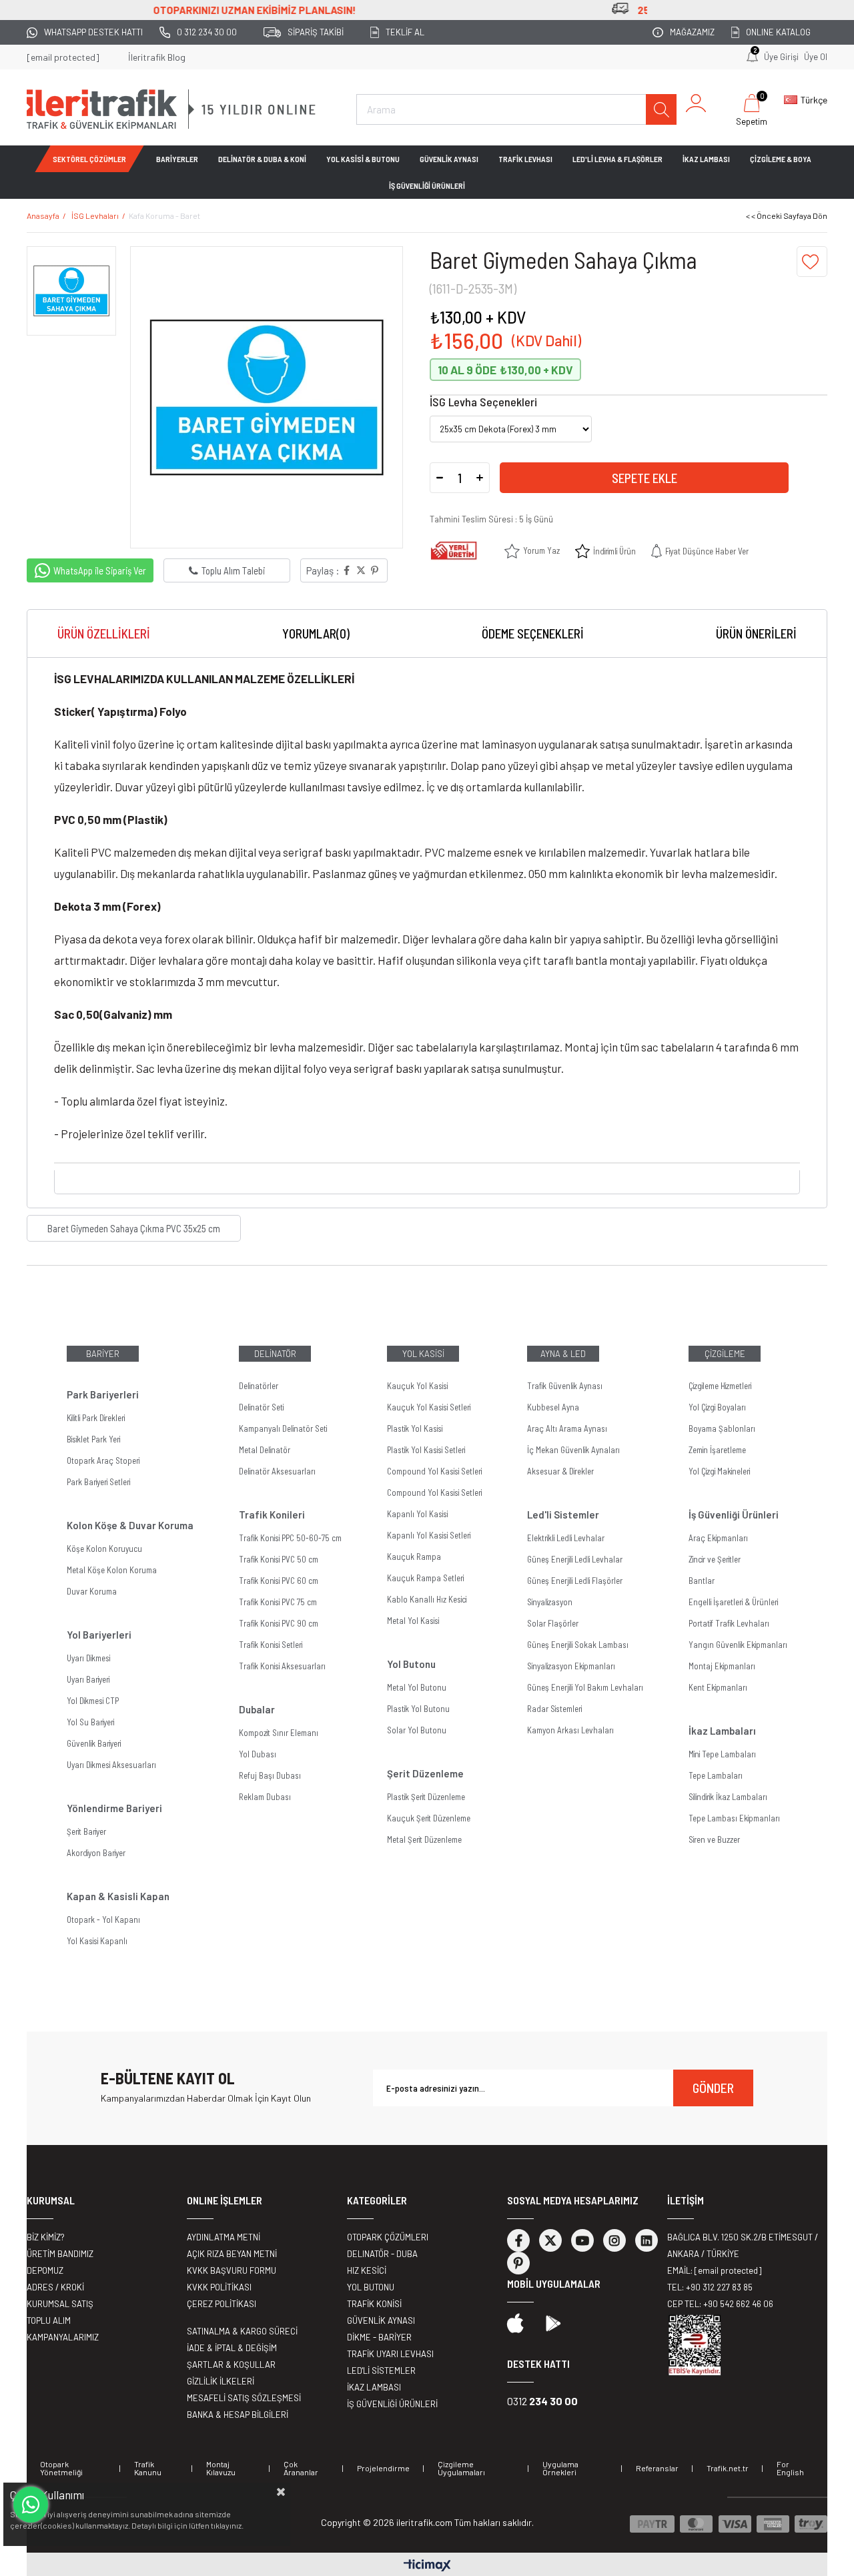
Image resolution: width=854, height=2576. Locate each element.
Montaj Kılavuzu (221, 2468)
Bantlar (702, 1581)
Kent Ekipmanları (718, 1687)
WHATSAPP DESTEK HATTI (93, 32)
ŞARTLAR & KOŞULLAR (231, 2365)
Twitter (550, 2240)
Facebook (518, 2240)
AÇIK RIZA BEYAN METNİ (232, 2254)
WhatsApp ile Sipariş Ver (100, 570)
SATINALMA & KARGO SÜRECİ (242, 2331)
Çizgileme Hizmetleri (720, 1386)
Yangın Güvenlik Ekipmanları (738, 1645)
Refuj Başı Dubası (270, 1775)
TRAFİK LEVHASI (525, 159)
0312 (542, 2401)
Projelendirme (383, 2468)
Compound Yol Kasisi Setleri (434, 1471)
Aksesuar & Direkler (560, 1471)
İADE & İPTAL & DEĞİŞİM (232, 2348)
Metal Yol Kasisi (413, 1621)
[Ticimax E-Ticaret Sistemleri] (427, 2566)
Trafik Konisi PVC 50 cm (279, 1559)
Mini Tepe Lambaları (722, 1754)
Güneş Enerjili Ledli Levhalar (575, 1559)
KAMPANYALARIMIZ (63, 2337)
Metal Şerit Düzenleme (424, 1839)
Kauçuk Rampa (414, 1557)
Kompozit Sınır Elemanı (279, 1733)
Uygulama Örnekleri (560, 2468)
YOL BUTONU (371, 2287)
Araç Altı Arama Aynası (567, 1428)
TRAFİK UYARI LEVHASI (390, 2354)
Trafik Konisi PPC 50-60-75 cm (290, 1538)
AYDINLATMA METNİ (224, 2237)
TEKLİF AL (405, 32)
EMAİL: (714, 2270)
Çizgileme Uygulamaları (461, 2468)
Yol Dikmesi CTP (93, 1701)
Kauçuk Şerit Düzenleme (429, 1818)
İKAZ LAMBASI (706, 159)
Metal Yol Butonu (417, 1687)
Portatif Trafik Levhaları (729, 1623)
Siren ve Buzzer (714, 1839)
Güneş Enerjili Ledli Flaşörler (575, 1581)
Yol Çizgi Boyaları (717, 1407)
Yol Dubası (258, 1754)
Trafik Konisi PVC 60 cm (279, 1581)
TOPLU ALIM (49, 2320)
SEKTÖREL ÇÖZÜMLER (89, 159)
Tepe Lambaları (716, 1775)
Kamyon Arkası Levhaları (570, 1730)
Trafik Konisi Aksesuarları (282, 1666)
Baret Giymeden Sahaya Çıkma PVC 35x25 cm (134, 1228)
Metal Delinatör (265, 1450)
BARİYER (103, 1354)
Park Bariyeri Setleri (98, 1482)
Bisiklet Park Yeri (93, 1439)
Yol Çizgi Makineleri (719, 1471)
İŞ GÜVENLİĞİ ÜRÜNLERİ (427, 185)
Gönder (713, 2088)
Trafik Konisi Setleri (271, 1645)
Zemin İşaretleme (717, 1450)
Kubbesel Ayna (553, 1407)
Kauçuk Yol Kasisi (417, 1386)
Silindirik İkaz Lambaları (728, 1797)
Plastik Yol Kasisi (415, 1428)
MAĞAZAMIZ (692, 32)
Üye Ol (816, 57)
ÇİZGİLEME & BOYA (781, 159)
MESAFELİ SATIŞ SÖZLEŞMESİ (244, 2398)
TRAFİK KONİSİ (374, 2304)
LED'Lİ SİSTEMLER (381, 2371)
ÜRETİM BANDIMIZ (60, 2254)
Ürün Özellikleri (104, 633)
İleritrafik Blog (157, 57)
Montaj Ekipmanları (722, 1666)
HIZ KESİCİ (367, 2270)
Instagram (614, 2240)
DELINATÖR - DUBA (382, 2254)
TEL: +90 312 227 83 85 (710, 2287)
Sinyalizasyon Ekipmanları (571, 1666)
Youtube (582, 2240)
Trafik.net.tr (728, 2468)
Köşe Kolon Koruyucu (104, 1549)
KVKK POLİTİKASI (219, 2287)
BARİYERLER (177, 159)
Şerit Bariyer (86, 1831)
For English (790, 2468)
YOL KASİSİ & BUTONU (363, 159)
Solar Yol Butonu (417, 1730)
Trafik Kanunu (148, 2468)
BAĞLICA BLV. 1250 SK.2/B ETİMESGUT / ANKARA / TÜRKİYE (743, 2245)
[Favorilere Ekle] (812, 262)
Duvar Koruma (92, 1591)
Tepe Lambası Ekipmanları (734, 1818)
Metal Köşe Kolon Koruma (112, 1570)
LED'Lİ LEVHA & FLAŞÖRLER (617, 159)
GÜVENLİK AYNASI (449, 159)
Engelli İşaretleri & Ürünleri (733, 1602)
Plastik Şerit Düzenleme (426, 1797)
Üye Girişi (781, 57)
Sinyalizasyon (550, 1602)
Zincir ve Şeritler (715, 1559)
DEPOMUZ (45, 2270)
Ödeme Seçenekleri (533, 633)
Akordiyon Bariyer (96, 1853)
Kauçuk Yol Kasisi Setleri (429, 1407)
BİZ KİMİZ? (46, 2237)
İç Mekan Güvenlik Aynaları (573, 1450)
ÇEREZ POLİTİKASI (222, 2304)
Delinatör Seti (261, 1407)
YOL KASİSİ (423, 1354)
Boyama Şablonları (722, 1428)
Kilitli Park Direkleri (96, 1418)
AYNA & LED (563, 1354)
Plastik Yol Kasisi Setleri (426, 1450)
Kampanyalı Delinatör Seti (283, 1428)
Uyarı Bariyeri (88, 1679)
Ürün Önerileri (756, 633)
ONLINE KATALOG (778, 32)
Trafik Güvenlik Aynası (565, 1386)
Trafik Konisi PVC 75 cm (278, 1602)
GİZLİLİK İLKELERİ (221, 2381)
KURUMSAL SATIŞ (60, 2304)
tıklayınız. (227, 2525)
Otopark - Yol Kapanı (103, 1919)
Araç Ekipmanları (718, 1538)
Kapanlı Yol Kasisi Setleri (429, 1535)
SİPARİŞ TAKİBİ (316, 32)
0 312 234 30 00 (207, 32)
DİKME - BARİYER (379, 2337)
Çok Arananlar (301, 2468)
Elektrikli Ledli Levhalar (566, 1538)
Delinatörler (259, 1386)
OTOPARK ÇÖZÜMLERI (388, 2237)
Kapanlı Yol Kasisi (417, 1514)
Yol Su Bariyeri (90, 1722)
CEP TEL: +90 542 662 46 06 (720, 2304)
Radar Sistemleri (554, 1709)
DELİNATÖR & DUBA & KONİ (262, 159)
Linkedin (647, 2240)
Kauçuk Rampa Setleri (425, 1578)
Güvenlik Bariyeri (94, 1743)
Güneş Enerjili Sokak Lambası (578, 1645)
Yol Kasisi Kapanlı (97, 1941)
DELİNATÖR (275, 1354)
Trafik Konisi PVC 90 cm (279, 1623)
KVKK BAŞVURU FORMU (232, 2270)
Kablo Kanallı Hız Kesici (427, 1599)
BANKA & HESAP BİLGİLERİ (238, 2415)
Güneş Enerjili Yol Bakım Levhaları (585, 1687)
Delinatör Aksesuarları (277, 1471)
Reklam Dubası (265, 1797)
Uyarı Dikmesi (88, 1658)
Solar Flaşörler (553, 1623)
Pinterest (518, 2263)
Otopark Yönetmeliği (61, 2468)
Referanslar (657, 2468)
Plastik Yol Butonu (418, 1709)
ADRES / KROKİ (55, 2287)
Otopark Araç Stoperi (103, 1460)
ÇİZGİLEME (725, 1354)
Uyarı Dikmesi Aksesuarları (111, 1765)
